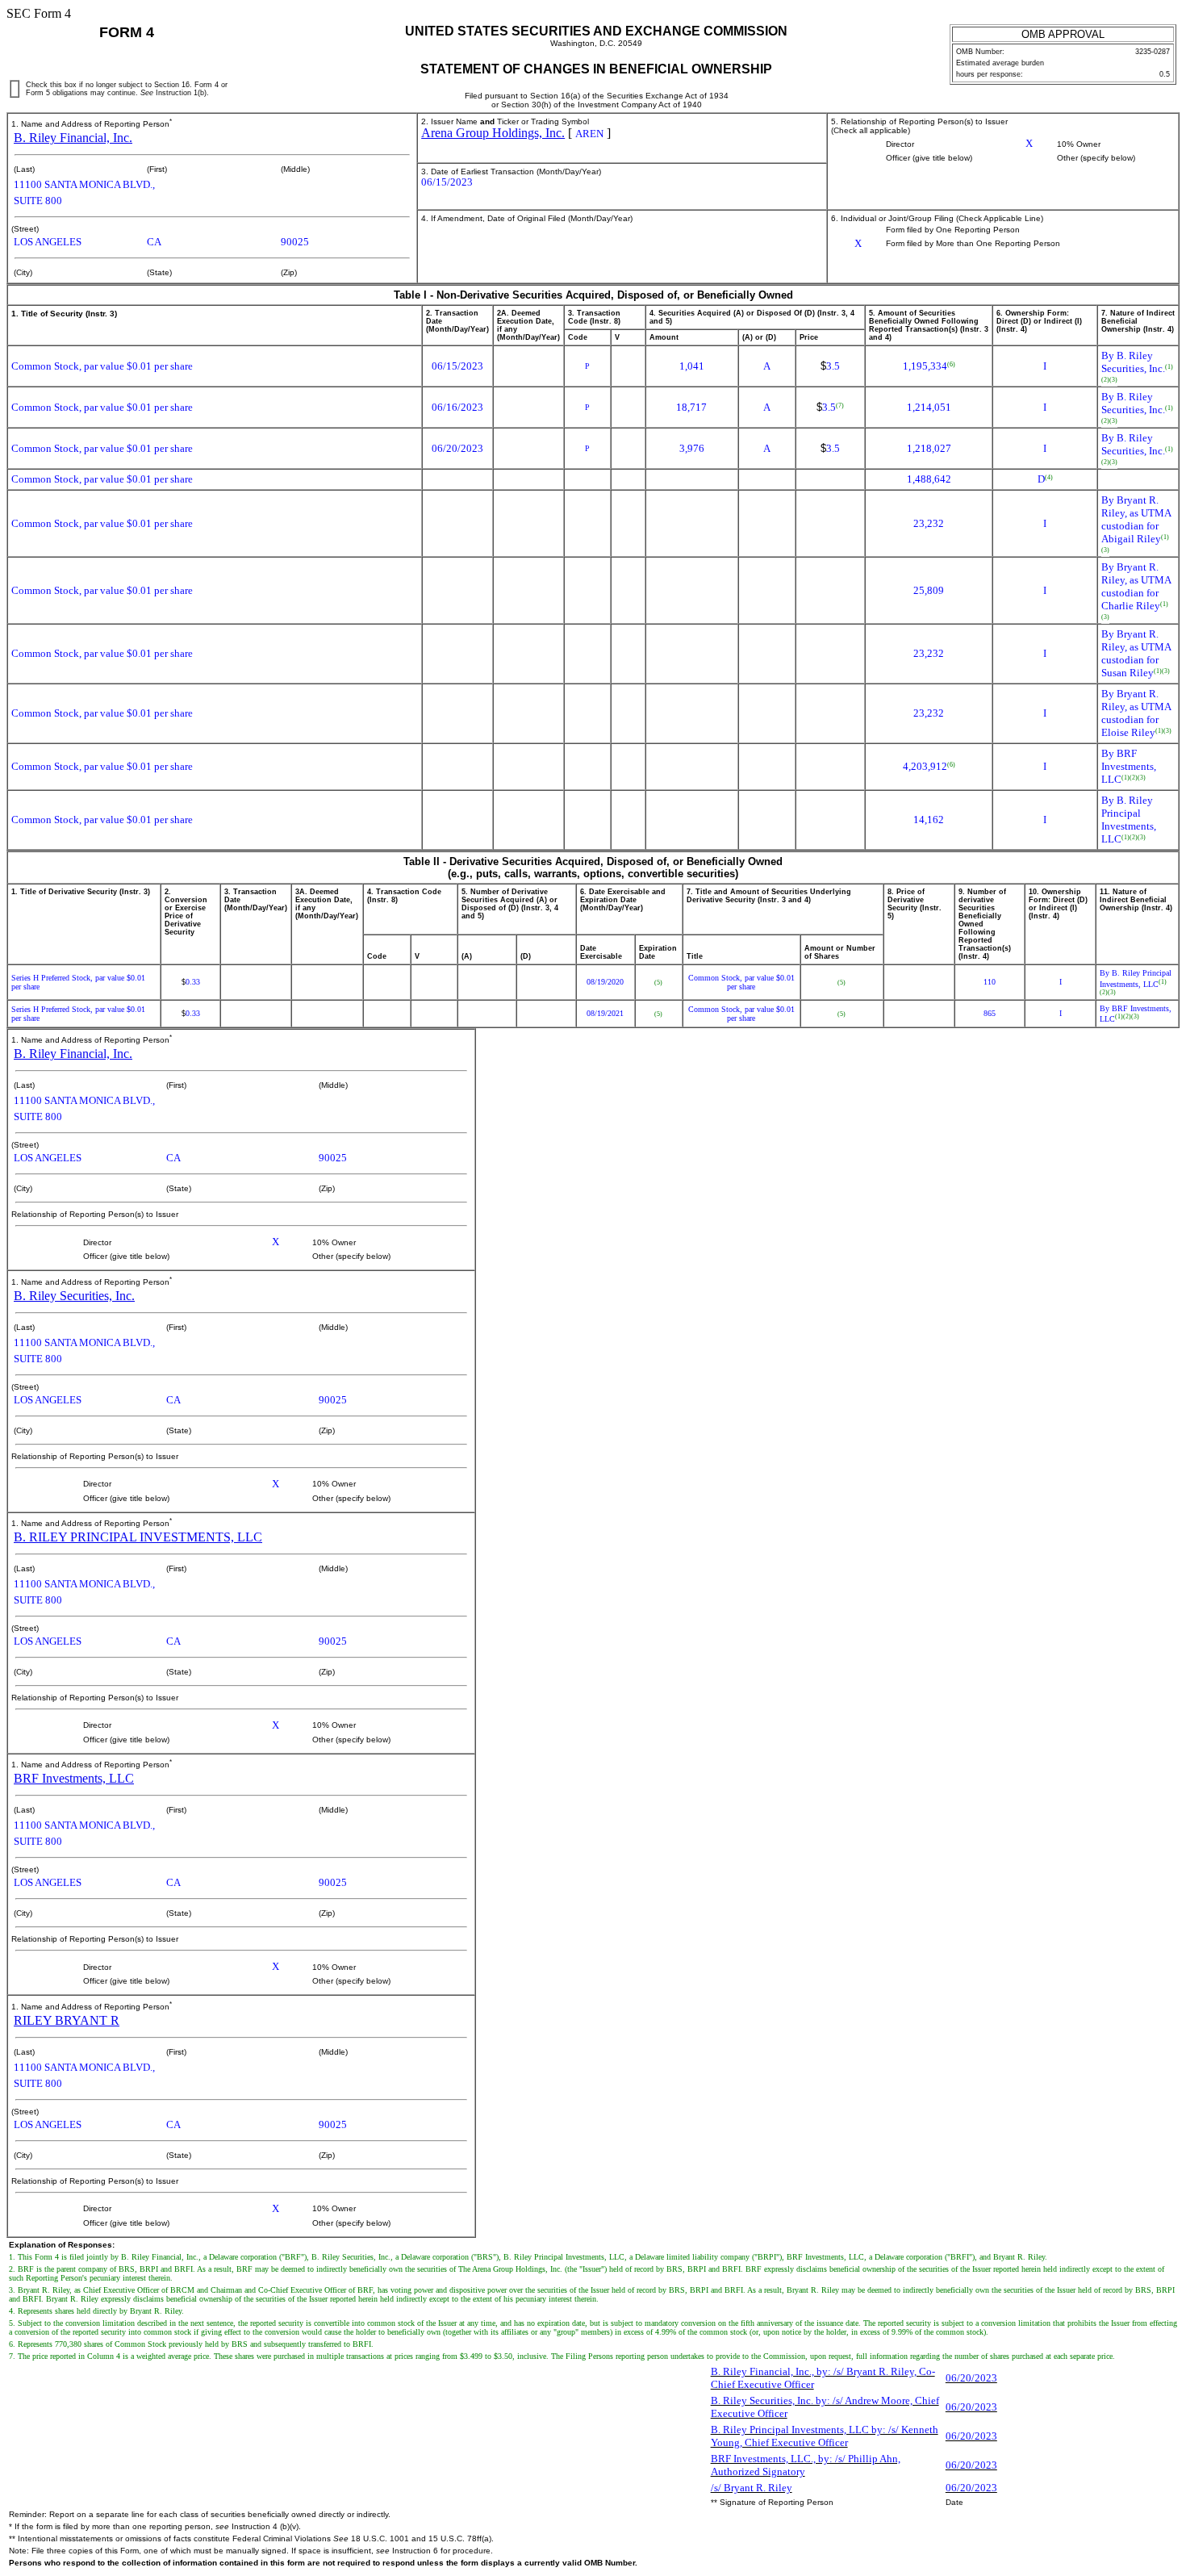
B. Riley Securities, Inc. (74, 1296)
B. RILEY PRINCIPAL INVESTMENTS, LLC (138, 1537)
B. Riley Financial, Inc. (73, 138)
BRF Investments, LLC (74, 1778)
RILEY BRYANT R (67, 2020)
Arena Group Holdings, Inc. (493, 133)
